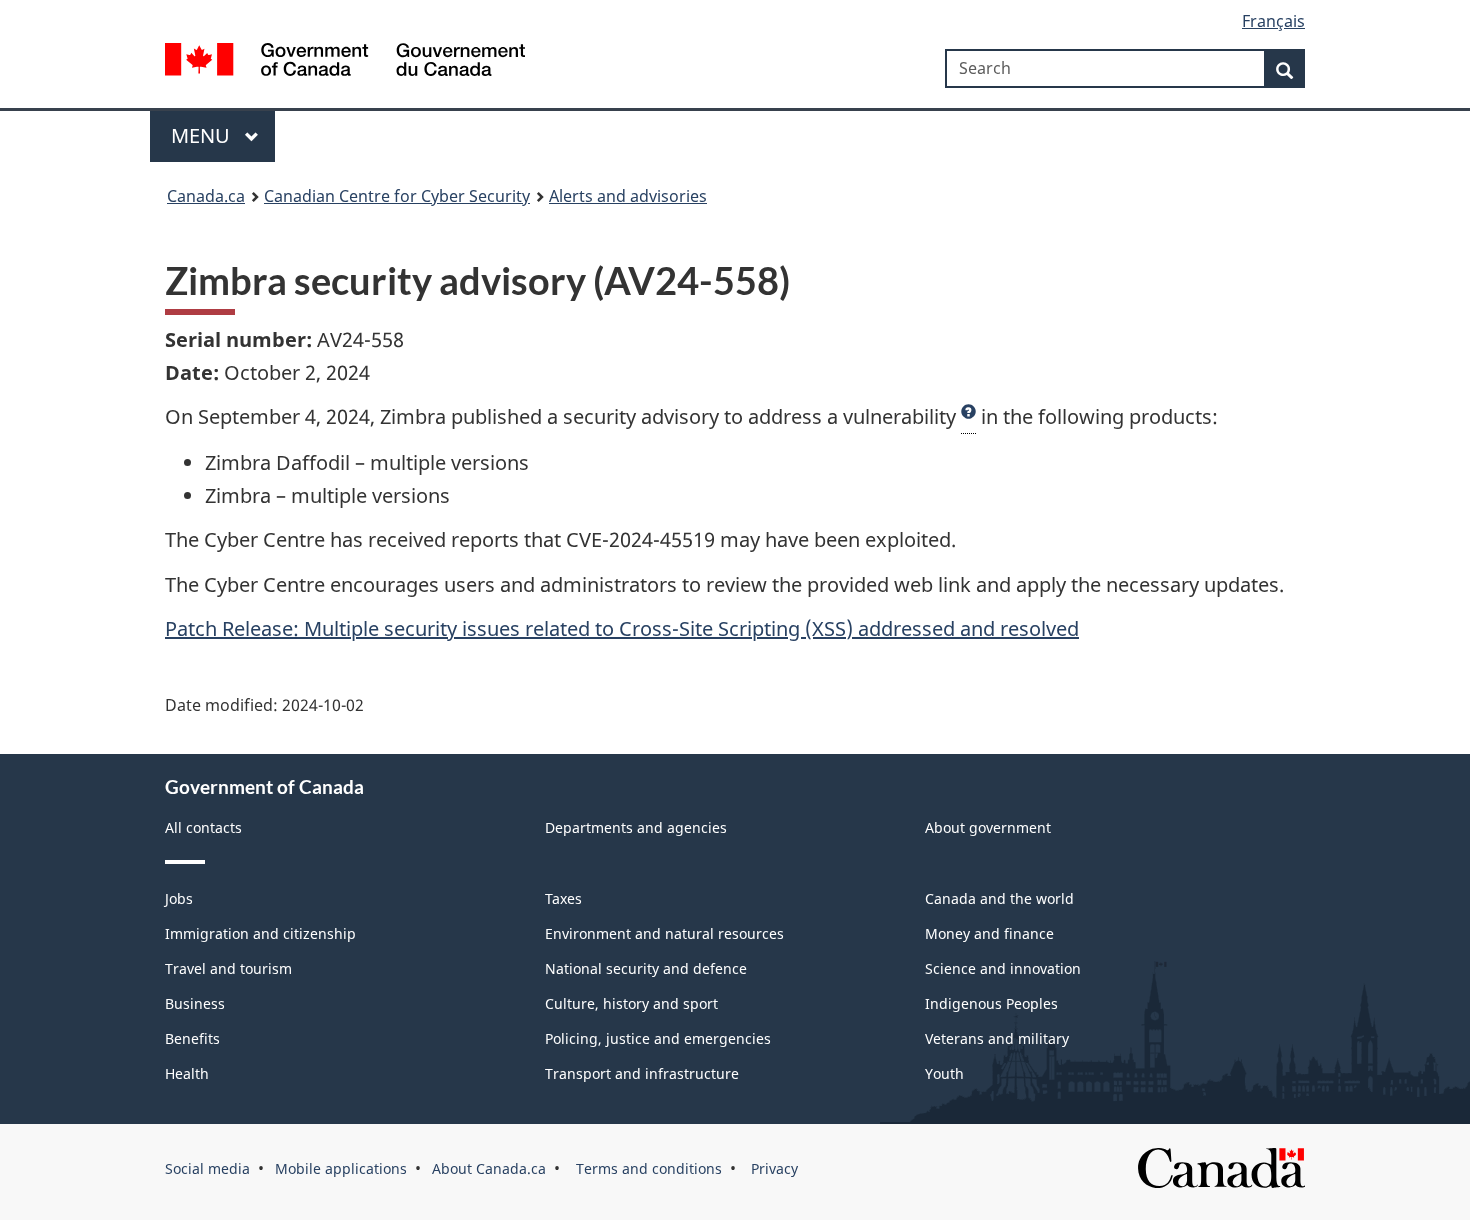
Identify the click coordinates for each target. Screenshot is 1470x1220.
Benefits (192, 1038)
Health (187, 1073)
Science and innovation (1003, 968)
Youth (944, 1073)
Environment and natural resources (664, 933)
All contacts (203, 827)
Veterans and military (997, 1038)
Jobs (179, 898)
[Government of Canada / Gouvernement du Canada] (345, 62)
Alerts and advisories (628, 196)
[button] (968, 417)
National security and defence (646, 968)
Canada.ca (206, 196)
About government (988, 827)
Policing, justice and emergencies (658, 1038)
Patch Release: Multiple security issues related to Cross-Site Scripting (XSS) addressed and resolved (622, 628)
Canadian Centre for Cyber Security (397, 196)
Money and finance (989, 933)
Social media (207, 1168)
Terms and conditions (647, 1168)
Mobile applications (341, 1168)
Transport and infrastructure (642, 1073)
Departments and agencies (636, 827)
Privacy (772, 1168)
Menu (203, 135)
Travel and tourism (228, 968)
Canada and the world (999, 898)
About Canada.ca (489, 1168)
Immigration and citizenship (260, 933)
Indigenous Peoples (991, 1003)
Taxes (563, 898)
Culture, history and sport (631, 1003)
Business (195, 1003)
